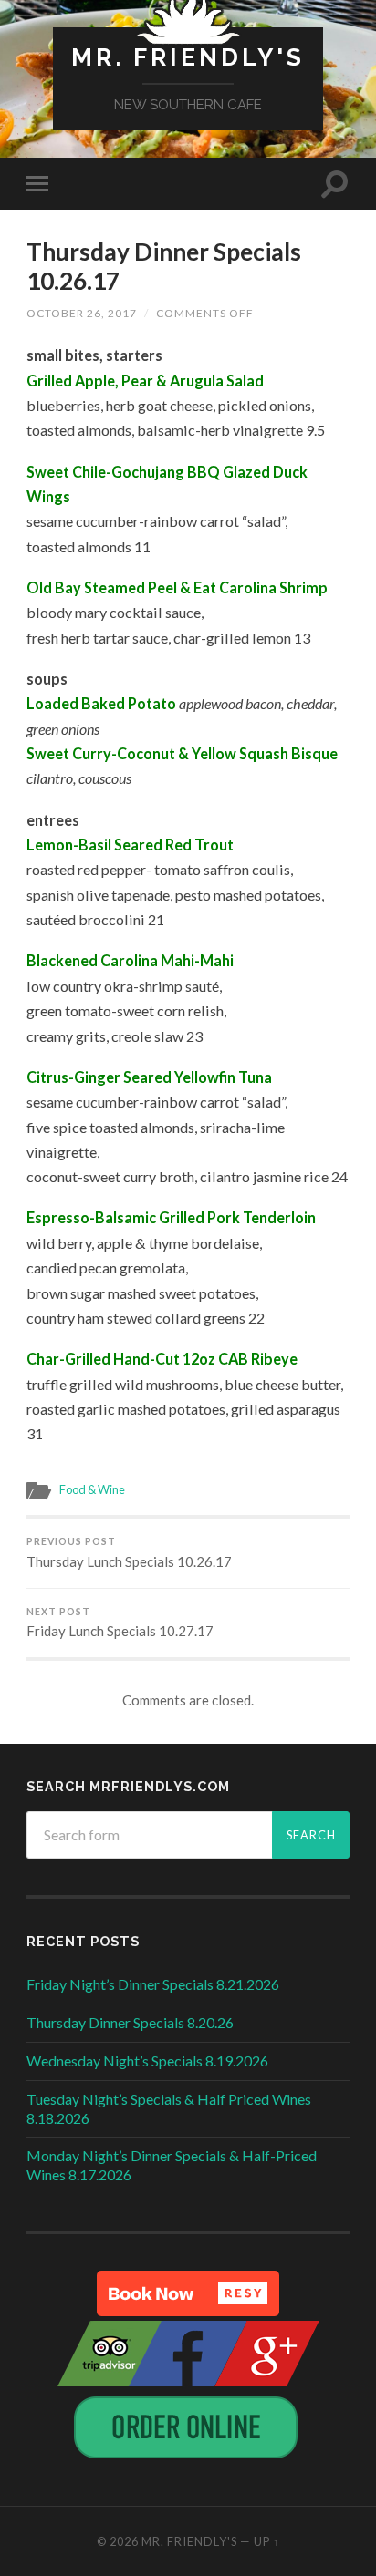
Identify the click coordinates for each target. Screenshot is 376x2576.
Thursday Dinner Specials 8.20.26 (130, 2022)
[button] (188, 2293)
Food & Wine (92, 1489)
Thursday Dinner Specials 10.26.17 (164, 266)
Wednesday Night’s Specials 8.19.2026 (147, 2061)
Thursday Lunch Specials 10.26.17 (129, 1553)
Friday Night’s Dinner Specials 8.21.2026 (153, 1984)
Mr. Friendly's (188, 57)
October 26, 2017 (82, 313)
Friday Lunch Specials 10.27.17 (120, 1623)
